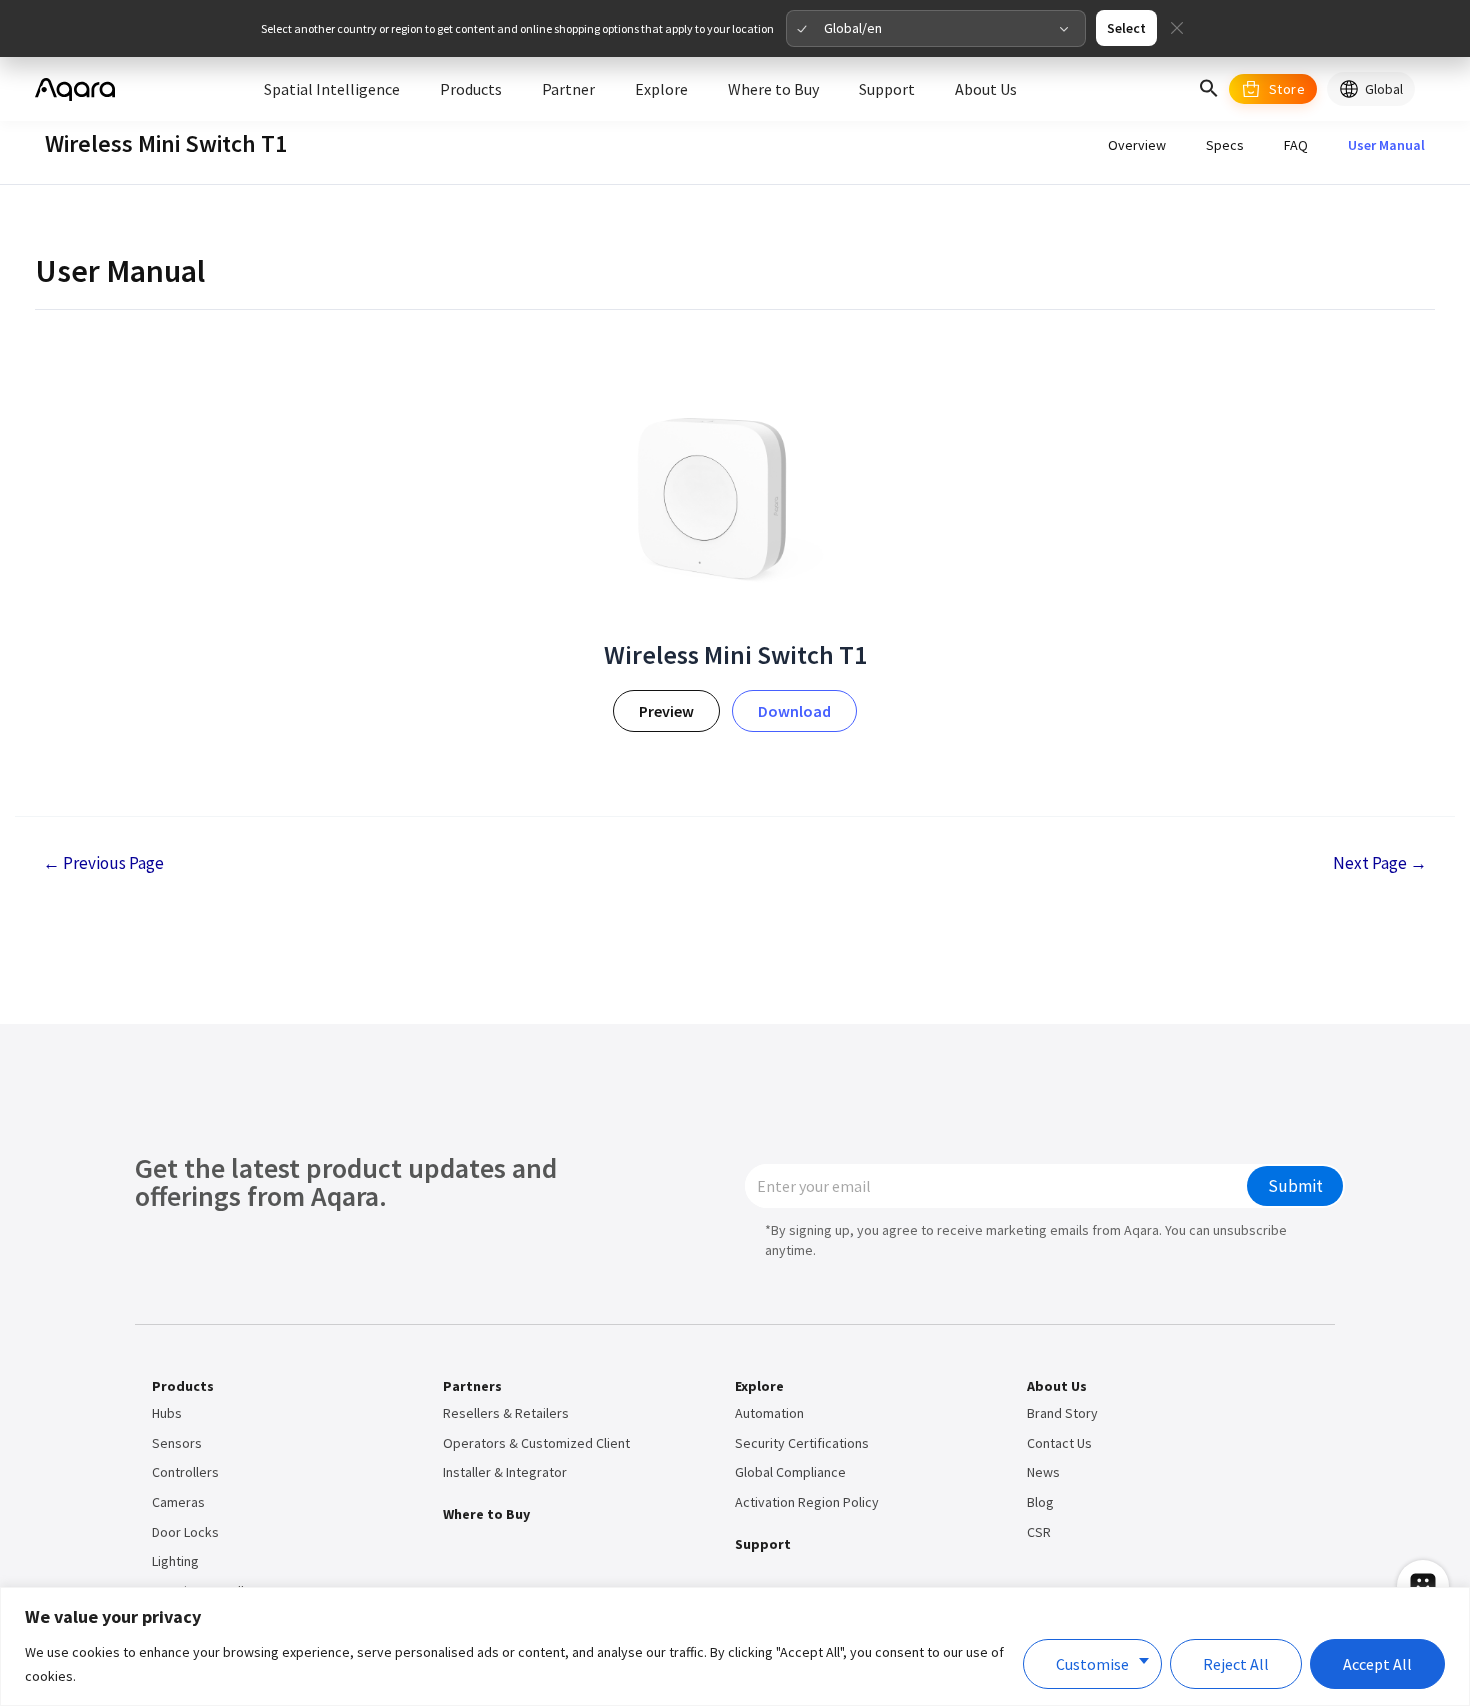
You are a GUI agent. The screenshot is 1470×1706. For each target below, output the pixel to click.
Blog (1040, 1502)
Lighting (175, 1561)
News (1043, 1472)
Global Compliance (790, 1472)
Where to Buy (486, 1514)
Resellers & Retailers (506, 1413)
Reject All (1236, 1664)
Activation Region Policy (807, 1502)
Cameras (178, 1502)
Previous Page (103, 863)
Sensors (177, 1443)
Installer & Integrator (505, 1472)
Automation (769, 1413)
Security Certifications (802, 1443)
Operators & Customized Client (536, 1443)
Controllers (185, 1472)
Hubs (167, 1413)
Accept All (1377, 1664)
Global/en (853, 28)
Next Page (1380, 863)
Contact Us (1059, 1443)
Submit (1295, 1186)
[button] (1209, 89)
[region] (735, 1646)
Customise (1092, 1664)
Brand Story (1062, 1413)
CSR (1039, 1532)
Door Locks (185, 1532)
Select (1126, 28)
